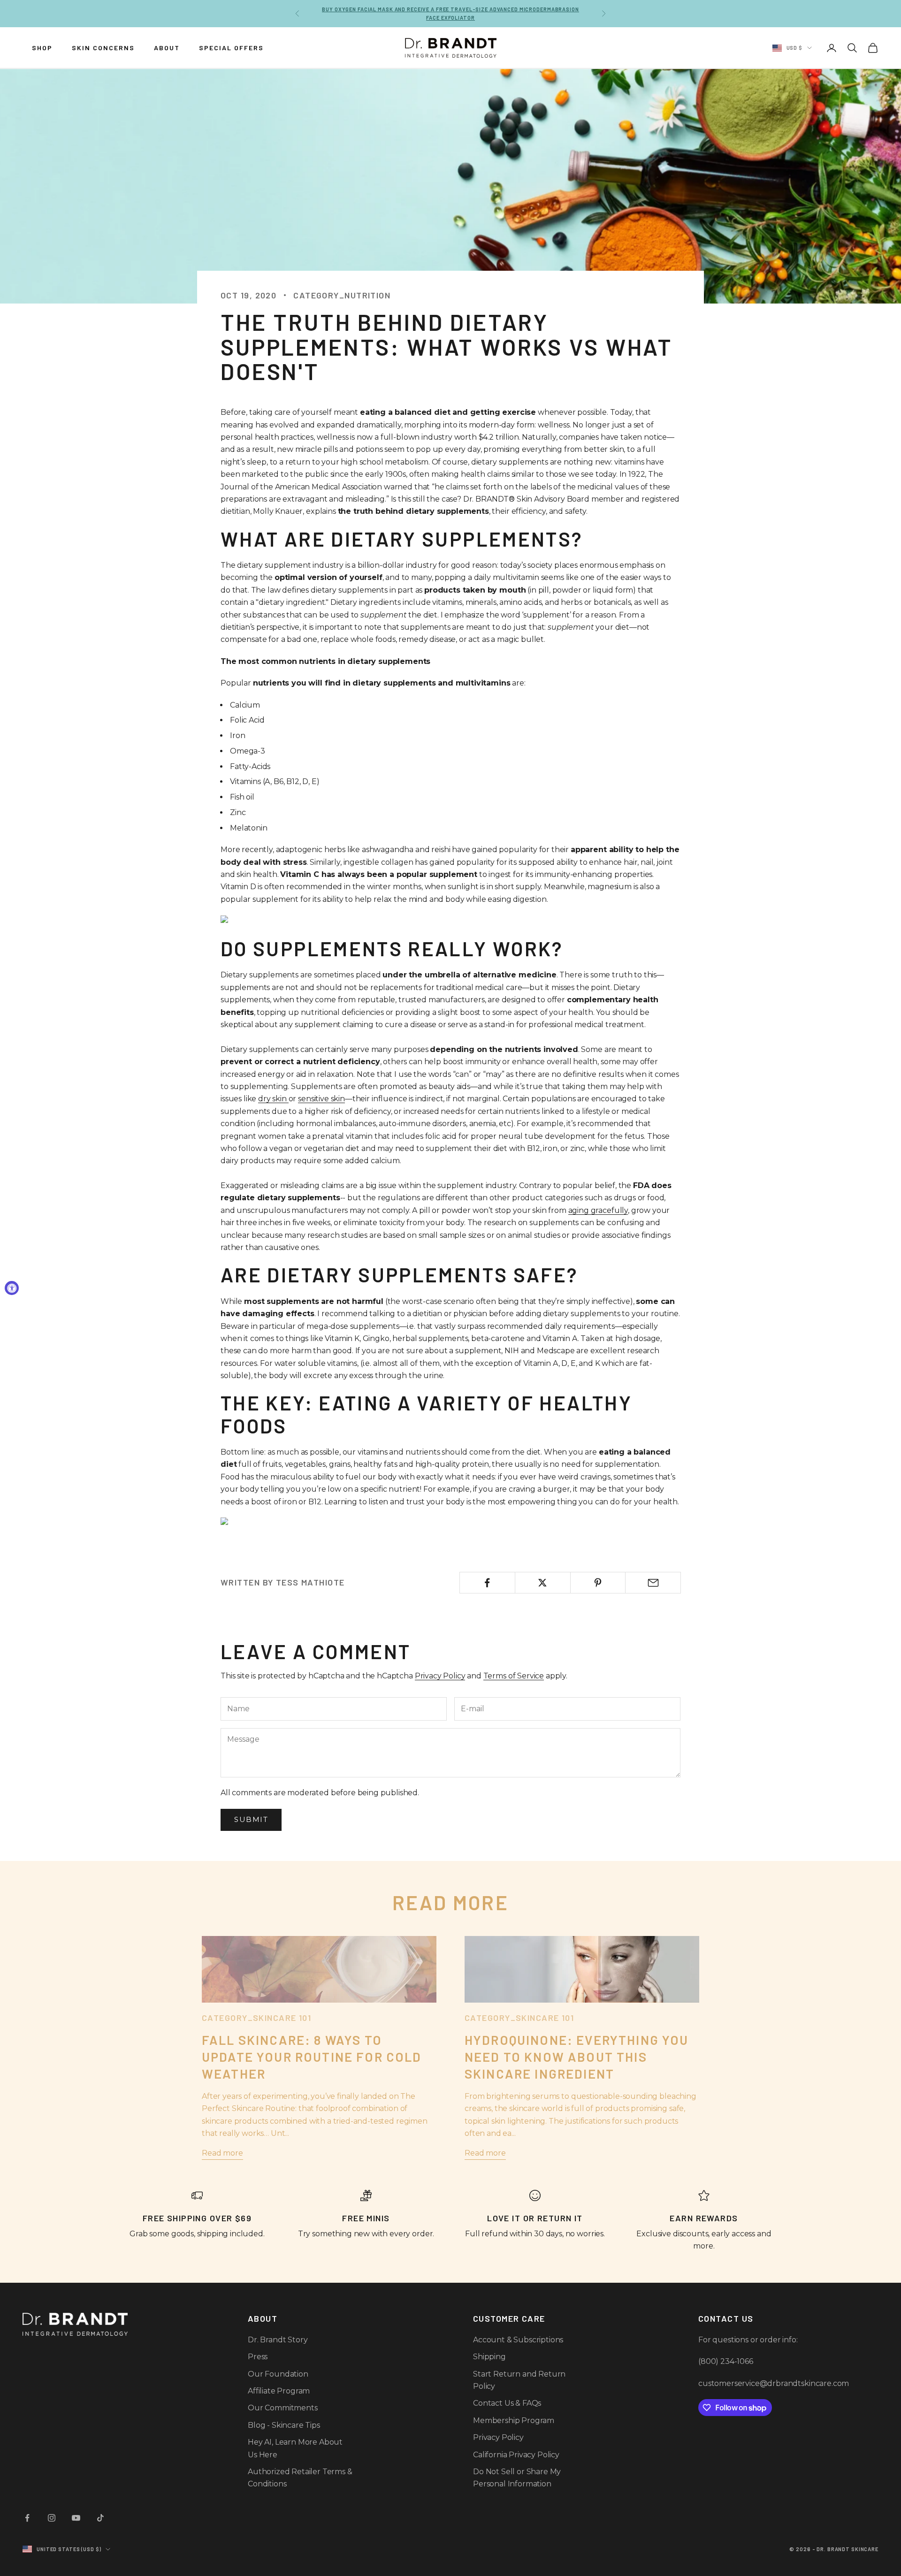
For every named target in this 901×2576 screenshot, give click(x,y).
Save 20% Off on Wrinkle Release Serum (451, 13)
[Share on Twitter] (543, 1583)
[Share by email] (653, 1583)
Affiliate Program (279, 2391)
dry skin (273, 1099)
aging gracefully (598, 1210)
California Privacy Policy (516, 2455)
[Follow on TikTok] (100, 2518)
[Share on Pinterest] (598, 1583)
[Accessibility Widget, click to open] (12, 1288)
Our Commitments (283, 2408)
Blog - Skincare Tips (284, 2425)
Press (258, 2357)
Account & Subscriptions (518, 2340)
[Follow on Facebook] (27, 2518)
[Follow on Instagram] (52, 2518)
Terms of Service (514, 1676)
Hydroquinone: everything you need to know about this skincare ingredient (576, 2057)
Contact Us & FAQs (507, 2403)
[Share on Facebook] (487, 1583)
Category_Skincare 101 (256, 2018)
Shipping (489, 2357)
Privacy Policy (440, 1676)
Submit (251, 1819)
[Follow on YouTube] (76, 2518)
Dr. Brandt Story (278, 2340)
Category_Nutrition (342, 295)
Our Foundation (278, 2374)
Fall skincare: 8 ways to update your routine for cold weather (312, 2057)
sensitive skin (321, 1099)
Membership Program (514, 2420)
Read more (222, 2153)
